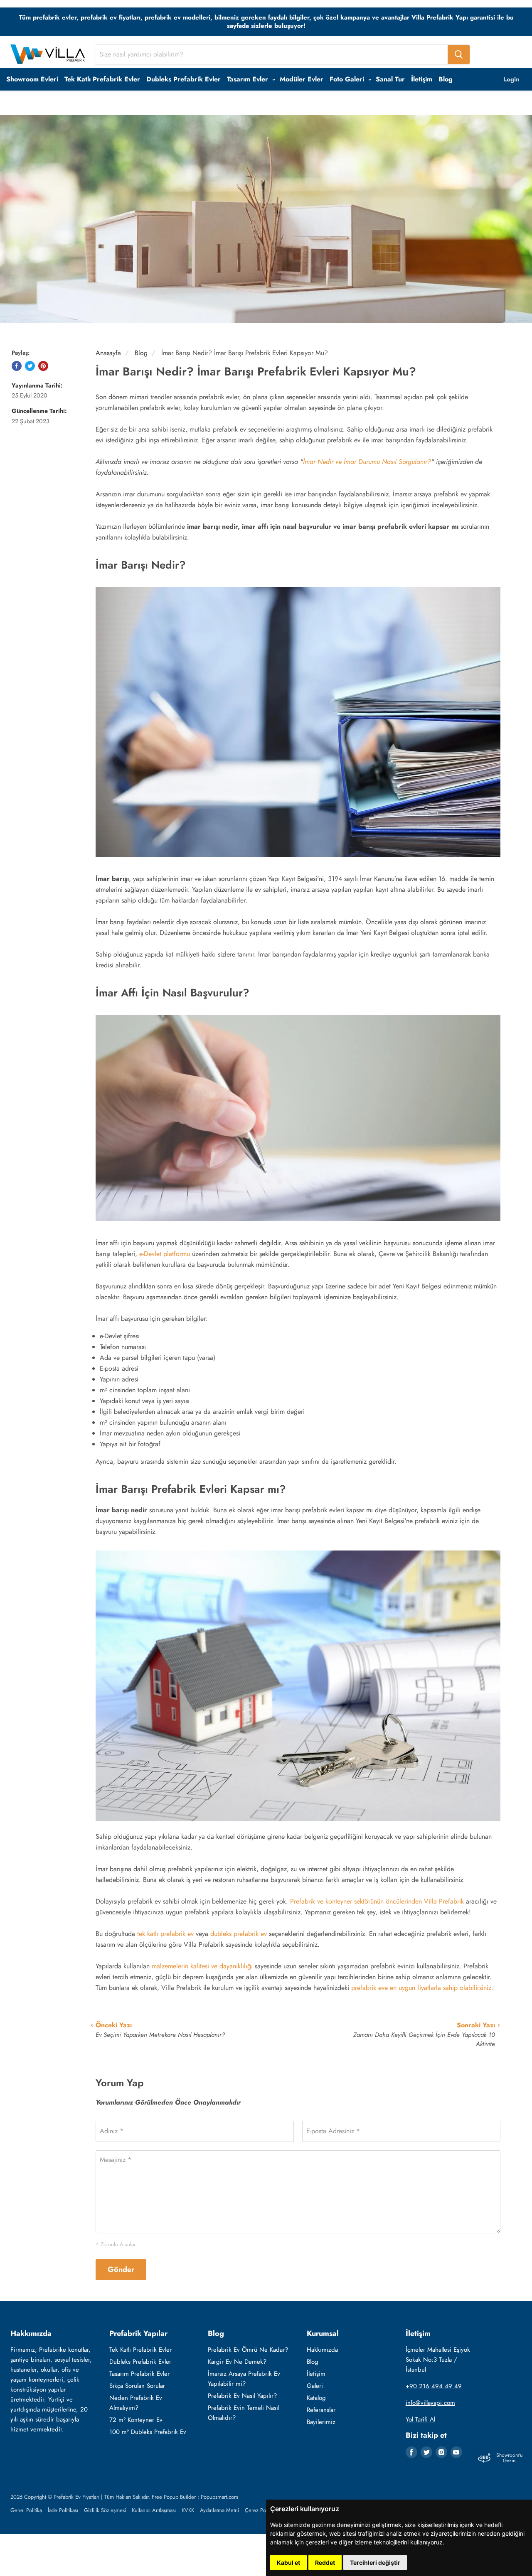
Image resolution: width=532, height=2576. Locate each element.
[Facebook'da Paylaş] (17, 366)
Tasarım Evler (249, 79)
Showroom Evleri (32, 79)
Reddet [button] (325, 2563)
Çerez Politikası (262, 2510)
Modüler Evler (302, 79)
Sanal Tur (390, 79)
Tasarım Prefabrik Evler (139, 2374)
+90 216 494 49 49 (434, 2386)
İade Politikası (63, 2510)
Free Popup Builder (174, 2497)
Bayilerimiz (321, 2422)
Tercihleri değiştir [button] (375, 2563)
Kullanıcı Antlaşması (154, 2510)
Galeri (315, 2386)
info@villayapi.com (430, 2403)
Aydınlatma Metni (219, 2510)
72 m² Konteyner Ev (136, 2420)
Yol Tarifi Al (420, 2419)
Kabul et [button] (288, 2563)
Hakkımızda (322, 2350)
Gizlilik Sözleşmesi (105, 2510)
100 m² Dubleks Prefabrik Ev (148, 2432)
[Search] (459, 54)
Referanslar (321, 2410)
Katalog (316, 2398)
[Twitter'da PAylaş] (30, 366)
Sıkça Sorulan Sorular (137, 2386)
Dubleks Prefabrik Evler (183, 79)
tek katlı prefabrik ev (165, 1934)
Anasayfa (108, 353)
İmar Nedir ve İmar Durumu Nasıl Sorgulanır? (367, 462)
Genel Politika (26, 2510)
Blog (446, 79)
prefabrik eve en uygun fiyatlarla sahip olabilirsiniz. (422, 1988)
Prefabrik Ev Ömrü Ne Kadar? (248, 2350)
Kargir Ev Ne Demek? (237, 2362)
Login (511, 79)
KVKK (188, 2510)
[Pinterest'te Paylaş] (43, 366)
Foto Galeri (348, 79)
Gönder (121, 2269)
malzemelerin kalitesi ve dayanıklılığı (202, 1966)
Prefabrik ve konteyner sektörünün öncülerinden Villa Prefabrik (377, 1901)
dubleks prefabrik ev (239, 1934)
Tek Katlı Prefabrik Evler (102, 79)
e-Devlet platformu (165, 1254)
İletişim (422, 79)
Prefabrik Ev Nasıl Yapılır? (242, 2396)
